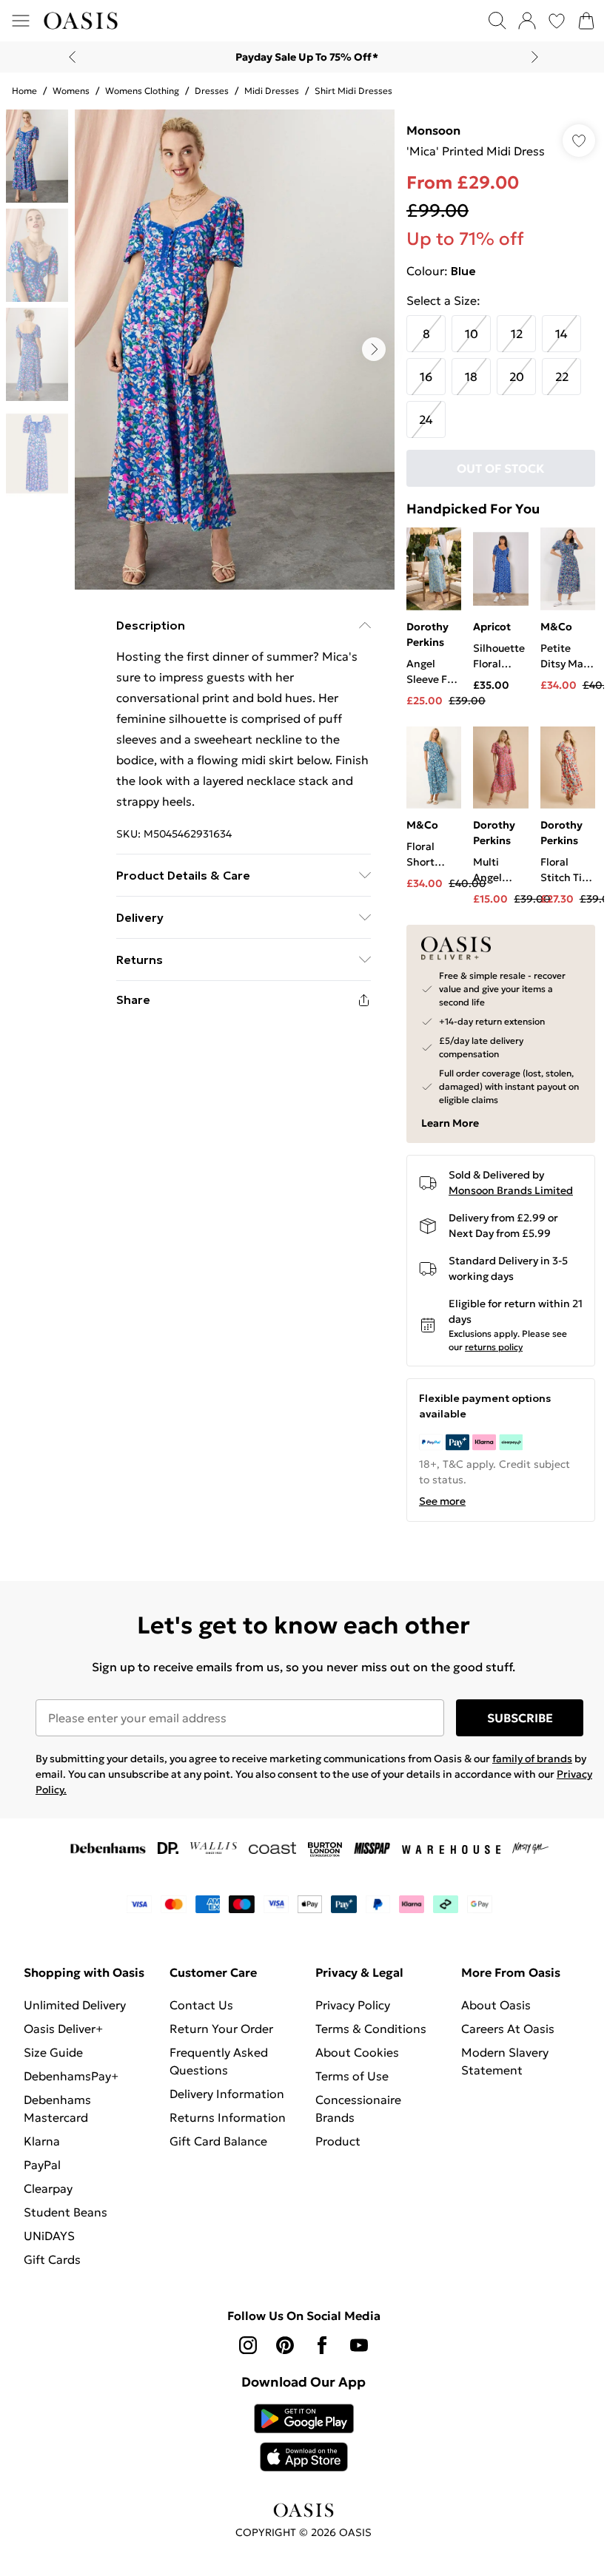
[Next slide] (535, 57)
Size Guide (53, 2052)
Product (338, 2141)
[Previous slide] (72, 57)
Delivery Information (227, 2094)
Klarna (42, 2141)
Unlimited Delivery (75, 2005)
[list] (235, 350)
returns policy (494, 1347)
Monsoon (433, 130)
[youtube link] (359, 2345)
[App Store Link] (304, 2438)
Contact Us (201, 2005)
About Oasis (496, 2005)
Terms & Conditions (371, 2029)
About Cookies (357, 2052)
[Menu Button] (21, 21)
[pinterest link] (285, 2345)
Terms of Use (352, 2076)
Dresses (212, 91)
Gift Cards (52, 2259)
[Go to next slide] (374, 349)
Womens (71, 91)
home (24, 91)
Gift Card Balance (218, 2141)
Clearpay (48, 2188)
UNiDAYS (49, 2236)
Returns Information (228, 2117)
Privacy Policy (353, 2005)
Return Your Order (221, 2029)
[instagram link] (248, 2345)
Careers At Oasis (508, 2029)
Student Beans (66, 2212)
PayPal (42, 2165)
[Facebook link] (322, 2345)
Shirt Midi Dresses (353, 91)
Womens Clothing (142, 91)
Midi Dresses (272, 91)
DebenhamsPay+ (71, 2076)
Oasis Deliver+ (63, 2029)
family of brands (532, 1759)
